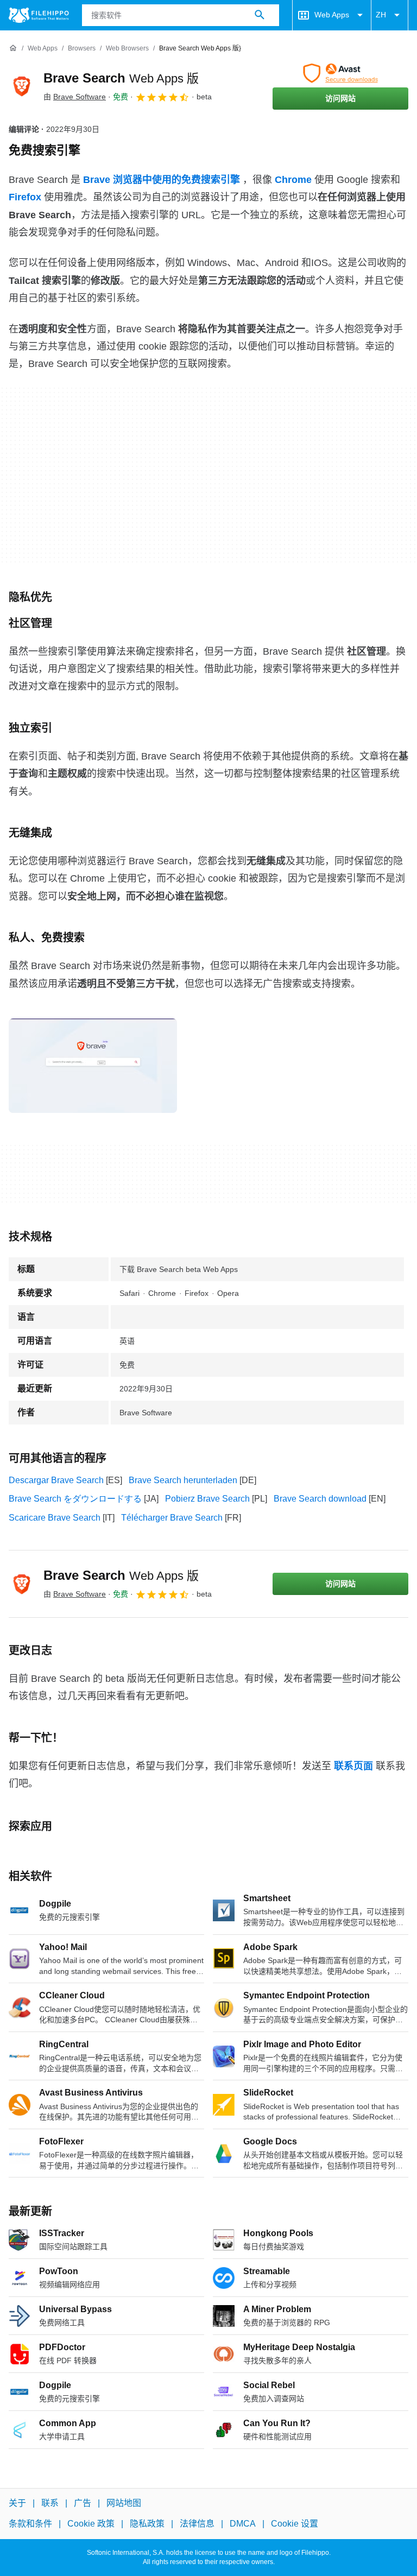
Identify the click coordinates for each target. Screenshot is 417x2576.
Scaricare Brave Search (55, 1518)
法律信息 (197, 2524)
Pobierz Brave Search (207, 1499)
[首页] (13, 48)
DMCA (243, 2524)
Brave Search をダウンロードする (75, 1499)
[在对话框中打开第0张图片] (93, 1066)
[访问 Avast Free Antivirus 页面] (340, 73)
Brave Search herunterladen (183, 1480)
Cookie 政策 (91, 2524)
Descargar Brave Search (56, 1480)
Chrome (293, 180)
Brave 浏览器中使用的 (162, 180)
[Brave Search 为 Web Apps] (22, 86)
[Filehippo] (39, 15)
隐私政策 (147, 2524)
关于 (17, 2503)
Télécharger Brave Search (172, 1518)
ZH (381, 15)
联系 (50, 2503)
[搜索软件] (260, 15)
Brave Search (121, 78)
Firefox (25, 197)
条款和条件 (30, 2524)
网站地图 (124, 2503)
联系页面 (353, 1766)
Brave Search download (320, 1499)
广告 (83, 2503)
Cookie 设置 (295, 2524)
